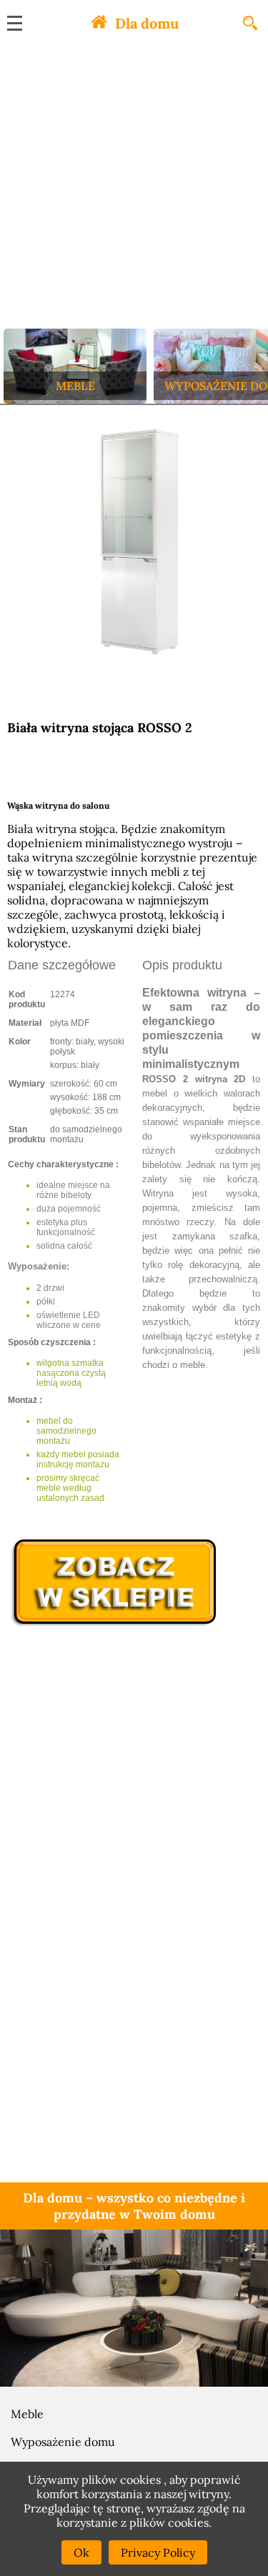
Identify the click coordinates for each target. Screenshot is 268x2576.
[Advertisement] (134, 188)
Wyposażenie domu (63, 2442)
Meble (27, 2414)
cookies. (190, 2522)
